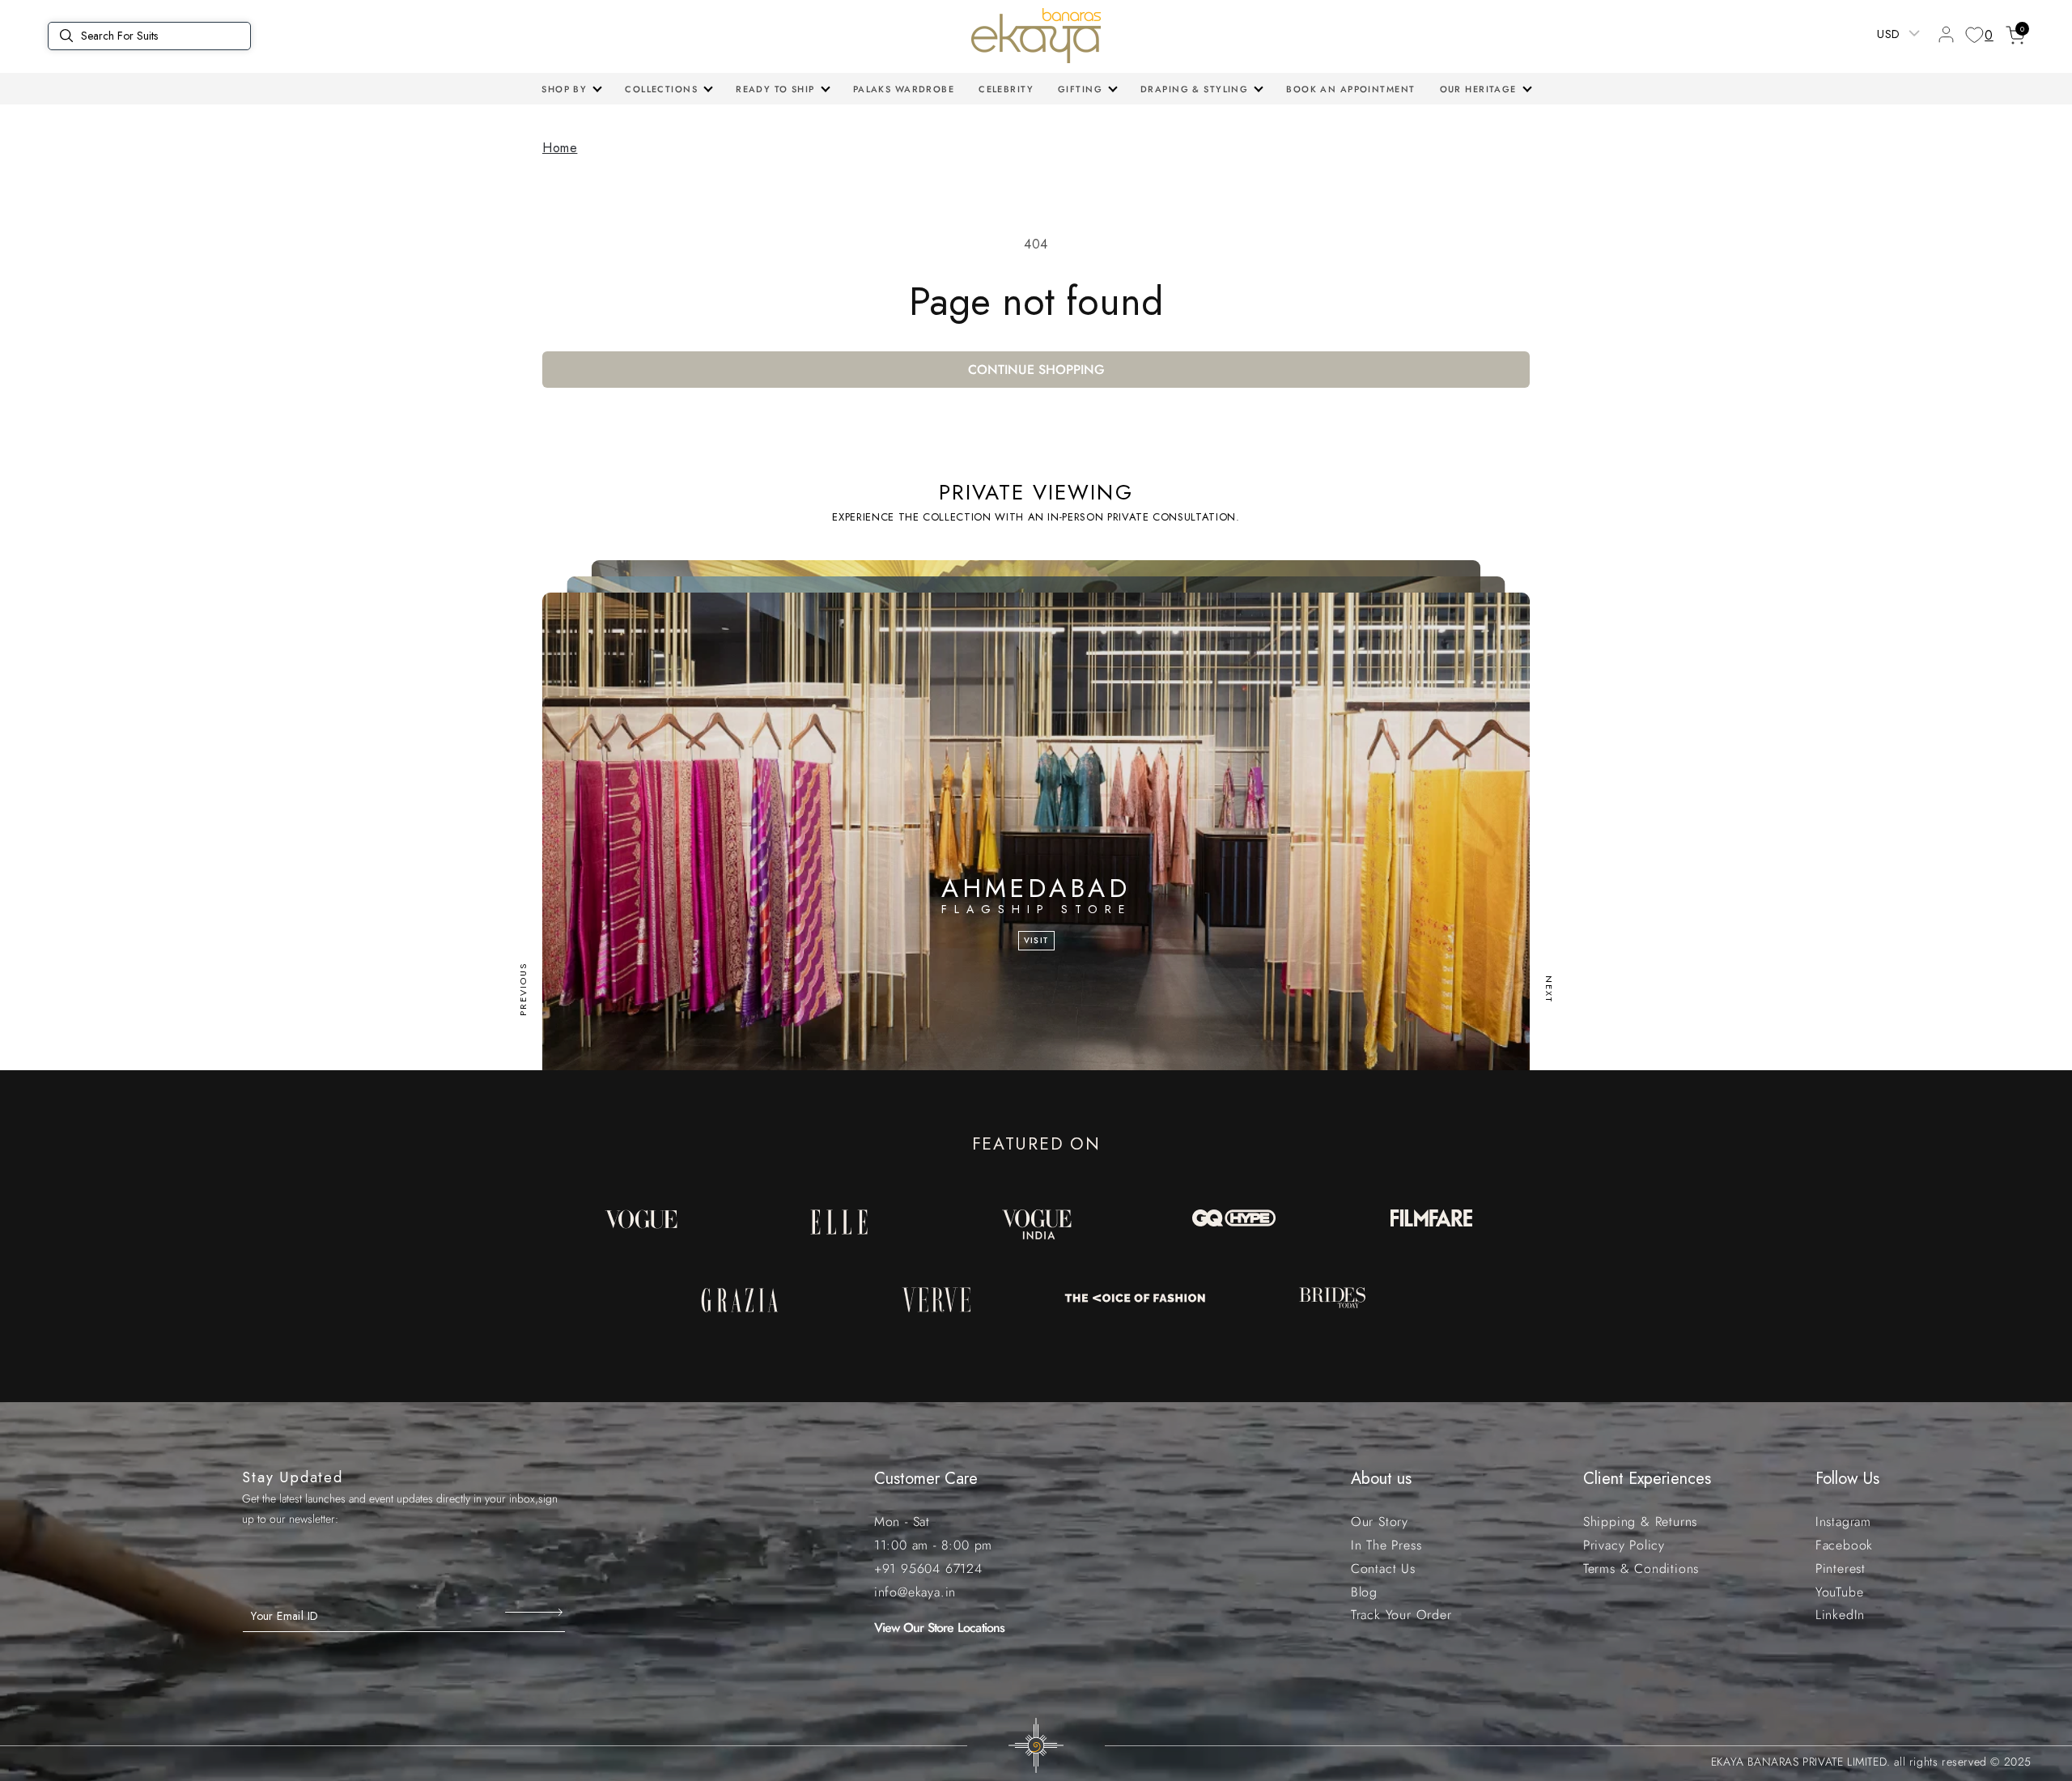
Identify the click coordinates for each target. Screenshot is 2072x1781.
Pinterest (1841, 1568)
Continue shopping (1036, 370)
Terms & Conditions (1641, 1568)
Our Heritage (1478, 89)
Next (1549, 989)
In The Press (1386, 1545)
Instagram (1843, 1522)
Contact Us (1383, 1568)
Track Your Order (1401, 1615)
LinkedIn (1840, 1615)
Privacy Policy (1624, 1545)
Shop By (564, 89)
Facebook (1844, 1545)
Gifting (1080, 89)
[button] (571, 89)
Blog (1364, 1592)
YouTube (1840, 1592)
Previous (523, 989)
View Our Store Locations (940, 1628)
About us (1381, 1479)
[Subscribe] (535, 1613)
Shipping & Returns (1640, 1522)
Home (560, 148)
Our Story (1380, 1522)
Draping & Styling (1194, 89)
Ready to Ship (775, 89)
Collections (661, 89)
